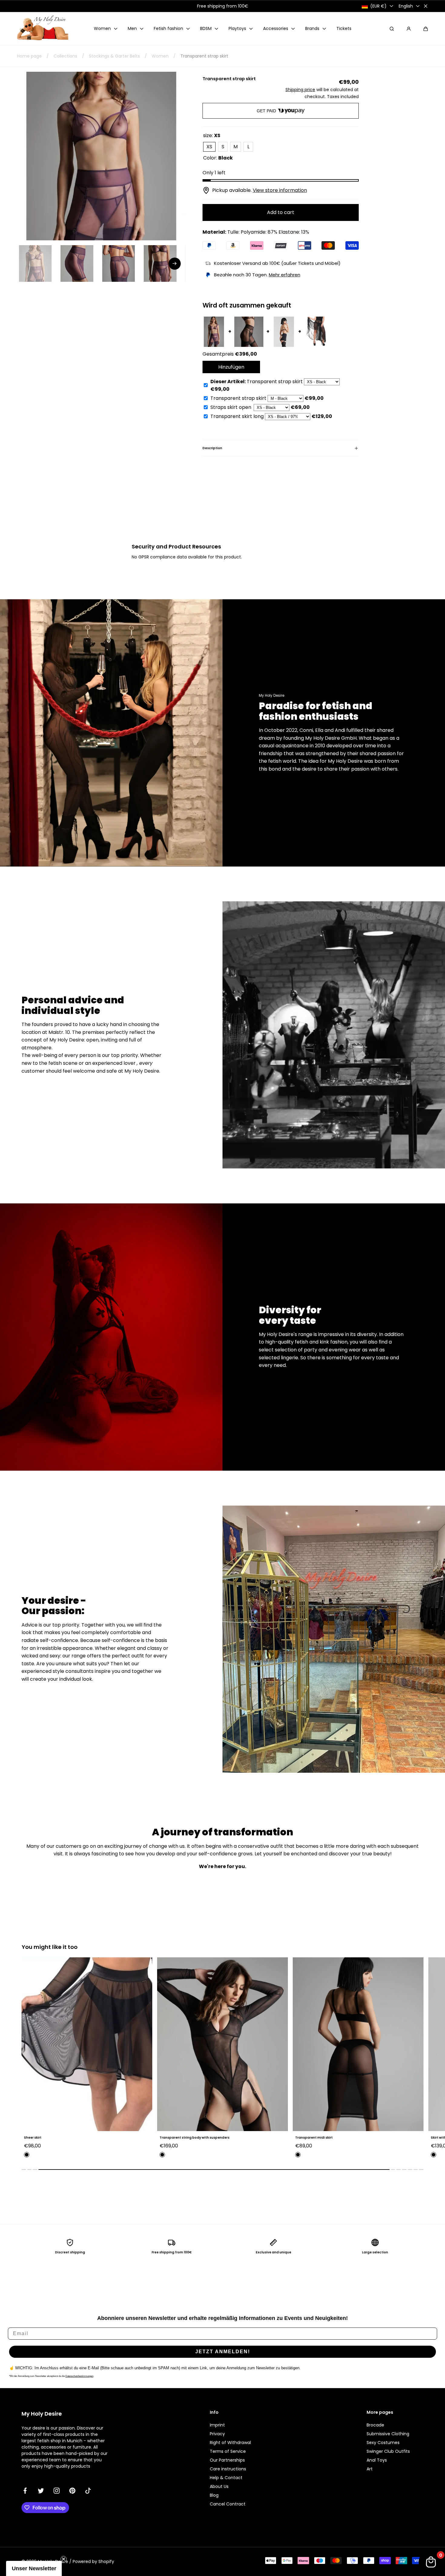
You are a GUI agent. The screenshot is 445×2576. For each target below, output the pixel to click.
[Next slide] (175, 264)
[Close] (426, 6)
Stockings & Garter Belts (114, 56)
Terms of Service (228, 2451)
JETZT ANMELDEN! (223, 2352)
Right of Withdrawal (230, 2443)
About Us (219, 2486)
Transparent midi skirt (178, 2138)
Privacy (217, 2434)
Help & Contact (226, 2478)
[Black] (27, 2155)
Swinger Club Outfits (388, 2451)
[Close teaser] (64, 2559)
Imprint (217, 2425)
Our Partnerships (227, 2460)
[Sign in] (409, 29)
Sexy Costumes (383, 2443)
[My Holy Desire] (43, 29)
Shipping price (300, 90)
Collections (65, 56)
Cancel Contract (228, 2504)
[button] (426, 29)
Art (370, 2469)
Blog (214, 2495)
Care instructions (228, 2469)
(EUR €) (378, 6)
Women (160, 56)
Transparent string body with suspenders (59, 2138)
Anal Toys (377, 2460)
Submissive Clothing (388, 2434)
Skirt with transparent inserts (320, 2138)
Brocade (375, 2425)
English (406, 6)
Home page (29, 56)
